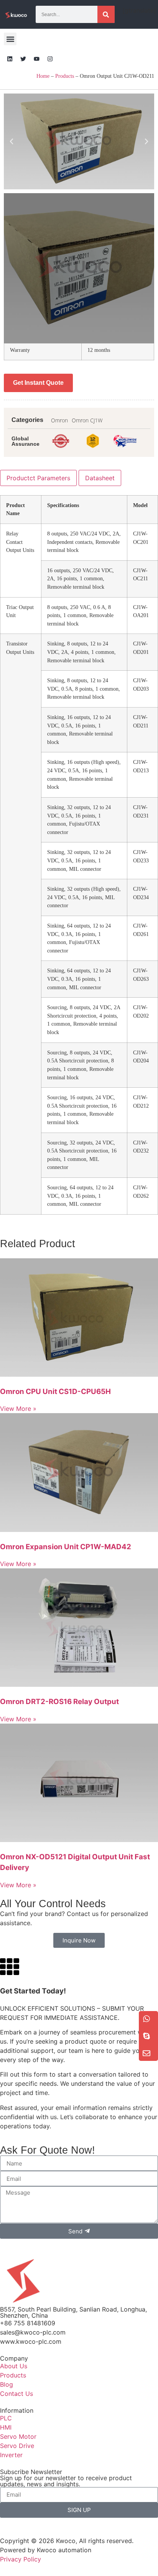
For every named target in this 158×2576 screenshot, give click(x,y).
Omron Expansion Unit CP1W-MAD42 (66, 1547)
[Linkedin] (10, 59)
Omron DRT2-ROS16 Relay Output (59, 1702)
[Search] (106, 14)
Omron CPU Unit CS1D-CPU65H (55, 1391)
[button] (10, 39)
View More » (18, 1409)
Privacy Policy (21, 2559)
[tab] (38, 478)
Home (43, 76)
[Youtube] (36, 59)
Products (65, 76)
